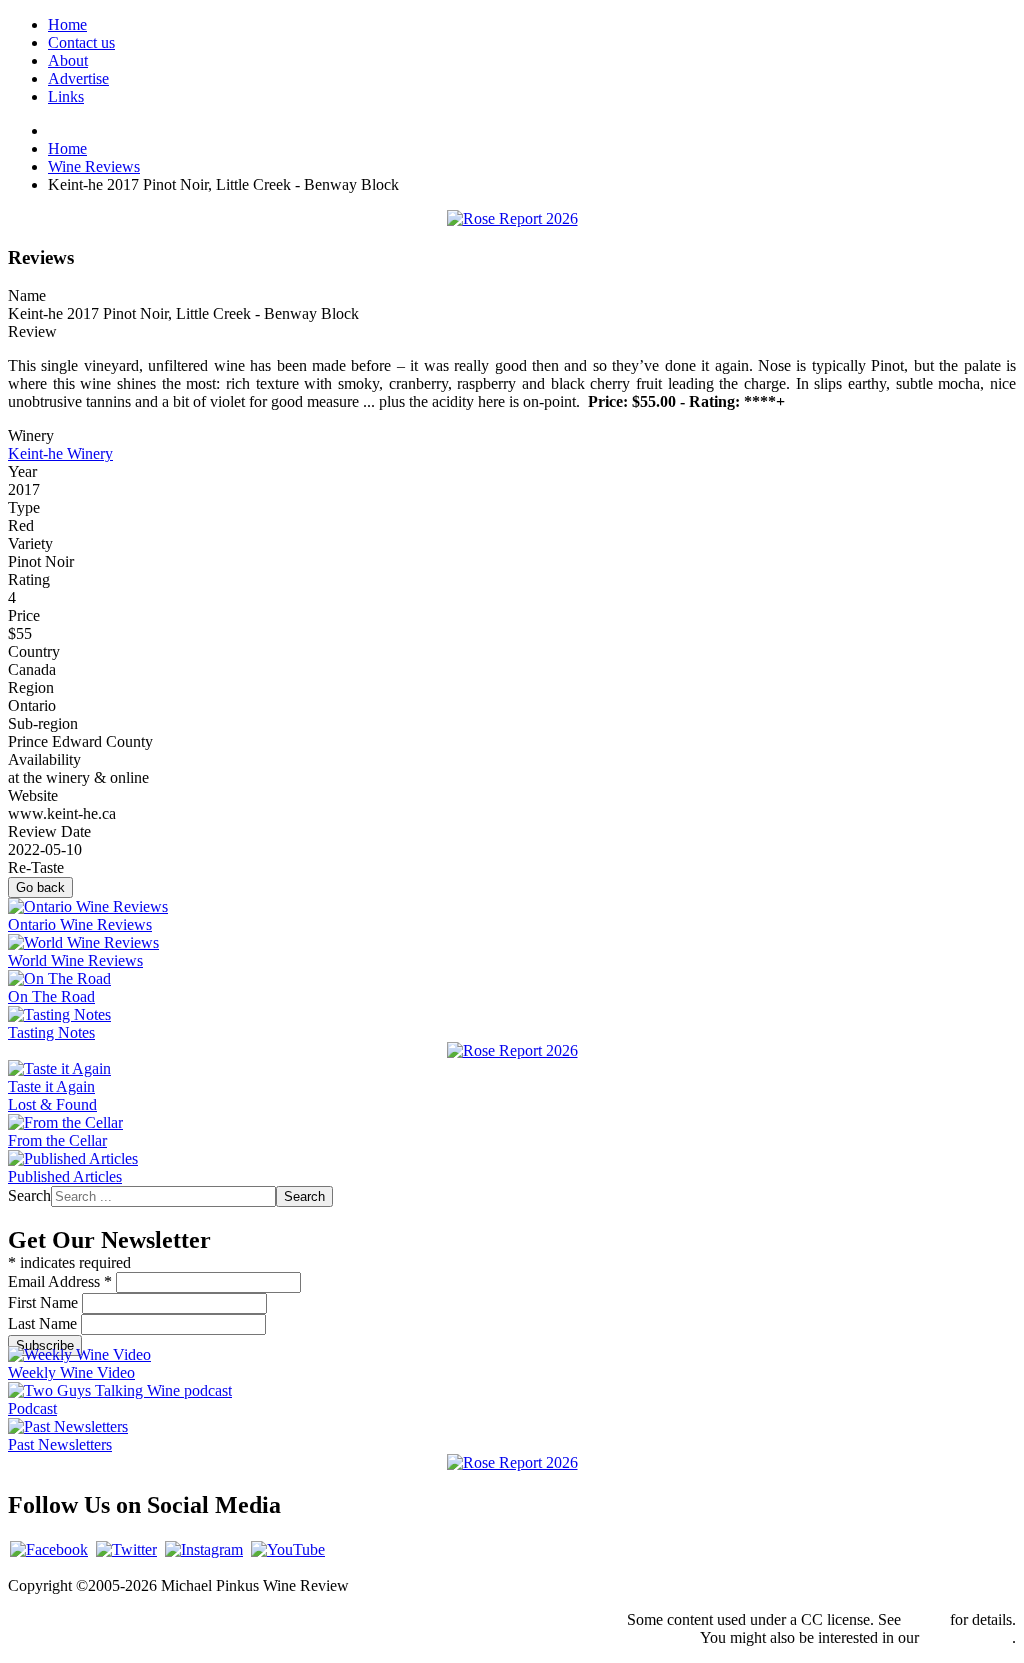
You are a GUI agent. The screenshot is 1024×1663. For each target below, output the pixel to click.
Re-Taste (36, 867)
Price (24, 615)
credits (925, 1619)
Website (33, 795)
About (68, 60)
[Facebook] (49, 1549)
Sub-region (43, 723)
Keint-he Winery (60, 453)
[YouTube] (288, 1549)
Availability (44, 759)
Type (24, 507)
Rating (29, 579)
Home (67, 24)
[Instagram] (204, 1549)
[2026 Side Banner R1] (512, 1462)
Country (34, 651)
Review (32, 331)
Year (22, 471)
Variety (30, 543)
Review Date (49, 831)
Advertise (78, 78)
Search (29, 1195)
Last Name (44, 1323)
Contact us (81, 42)
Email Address (60, 1281)
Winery (31, 435)
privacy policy (967, 1637)
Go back (40, 887)
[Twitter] (126, 1549)
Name (27, 295)
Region (31, 687)
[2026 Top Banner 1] (512, 218)
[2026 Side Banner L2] (512, 1050)
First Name (45, 1302)
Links (66, 96)
